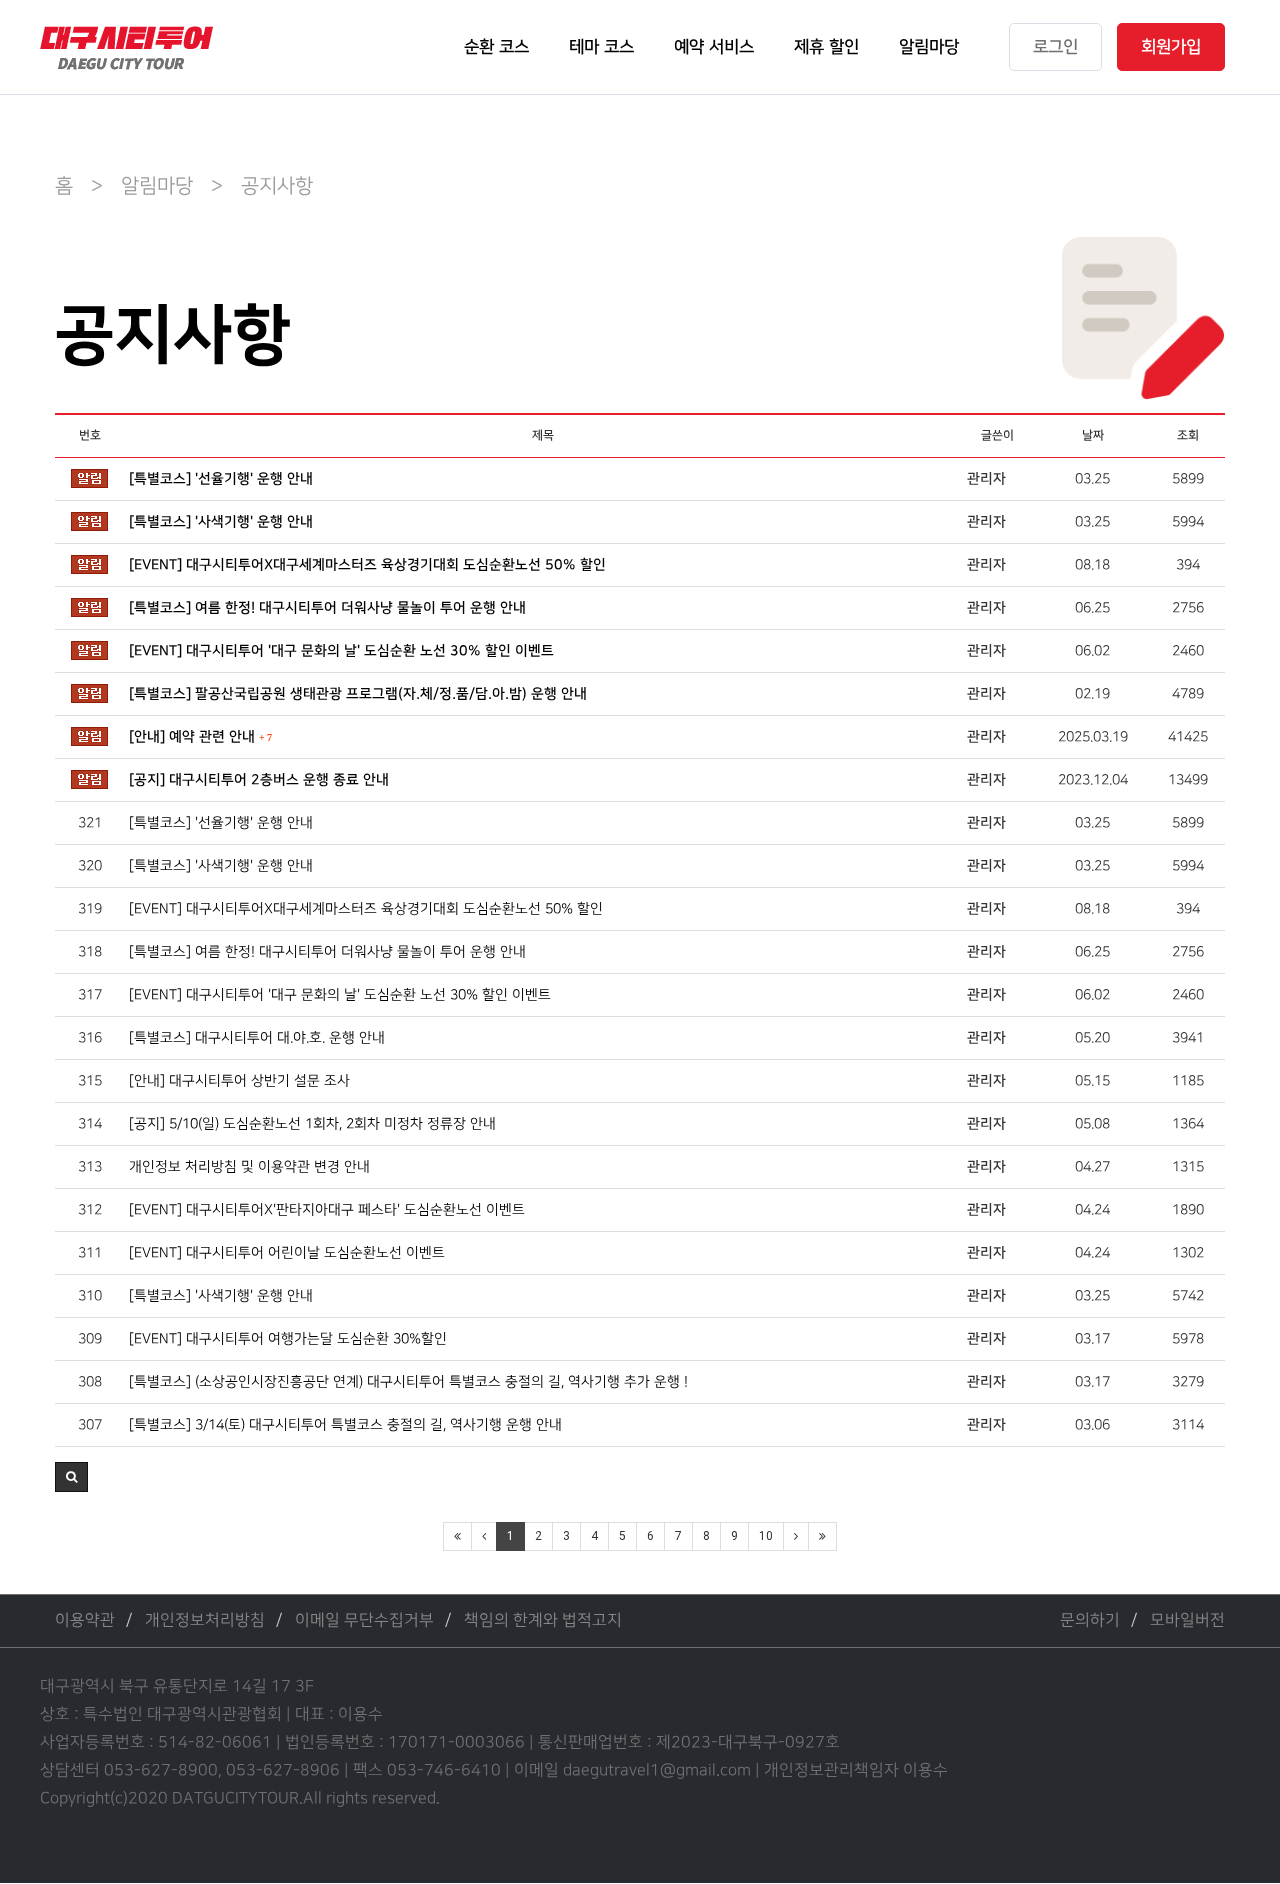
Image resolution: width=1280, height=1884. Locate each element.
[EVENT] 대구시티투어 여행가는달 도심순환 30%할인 (288, 1338)
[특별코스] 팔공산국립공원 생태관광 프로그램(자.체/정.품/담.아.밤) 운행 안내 (358, 694)
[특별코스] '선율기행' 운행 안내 (221, 479)
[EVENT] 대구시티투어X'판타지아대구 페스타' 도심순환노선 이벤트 (327, 1209)
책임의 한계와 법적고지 (543, 1620)
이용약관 (85, 1620)
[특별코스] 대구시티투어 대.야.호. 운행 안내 (257, 1037)
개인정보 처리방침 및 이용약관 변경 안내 (249, 1166)
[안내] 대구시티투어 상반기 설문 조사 (239, 1080)
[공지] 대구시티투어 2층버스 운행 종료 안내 (259, 780)
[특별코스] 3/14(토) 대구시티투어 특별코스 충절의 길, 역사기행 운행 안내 (345, 1424)
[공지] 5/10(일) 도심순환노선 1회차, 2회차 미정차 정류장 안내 (312, 1123)
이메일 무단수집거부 (364, 1620)
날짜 (1093, 435)
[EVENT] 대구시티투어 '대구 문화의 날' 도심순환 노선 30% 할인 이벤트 (341, 651)
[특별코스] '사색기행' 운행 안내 (221, 522)
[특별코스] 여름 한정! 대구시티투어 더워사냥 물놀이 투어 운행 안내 (327, 608)
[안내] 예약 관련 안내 (200, 737)
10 (766, 1536)
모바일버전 (1187, 1620)
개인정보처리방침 (205, 1620)
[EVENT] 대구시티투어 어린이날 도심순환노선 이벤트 (287, 1252)
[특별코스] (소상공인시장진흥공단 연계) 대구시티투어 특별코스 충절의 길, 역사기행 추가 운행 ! (408, 1381)
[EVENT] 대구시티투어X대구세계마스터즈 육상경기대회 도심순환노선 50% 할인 (367, 565)
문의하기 (1090, 1620)
